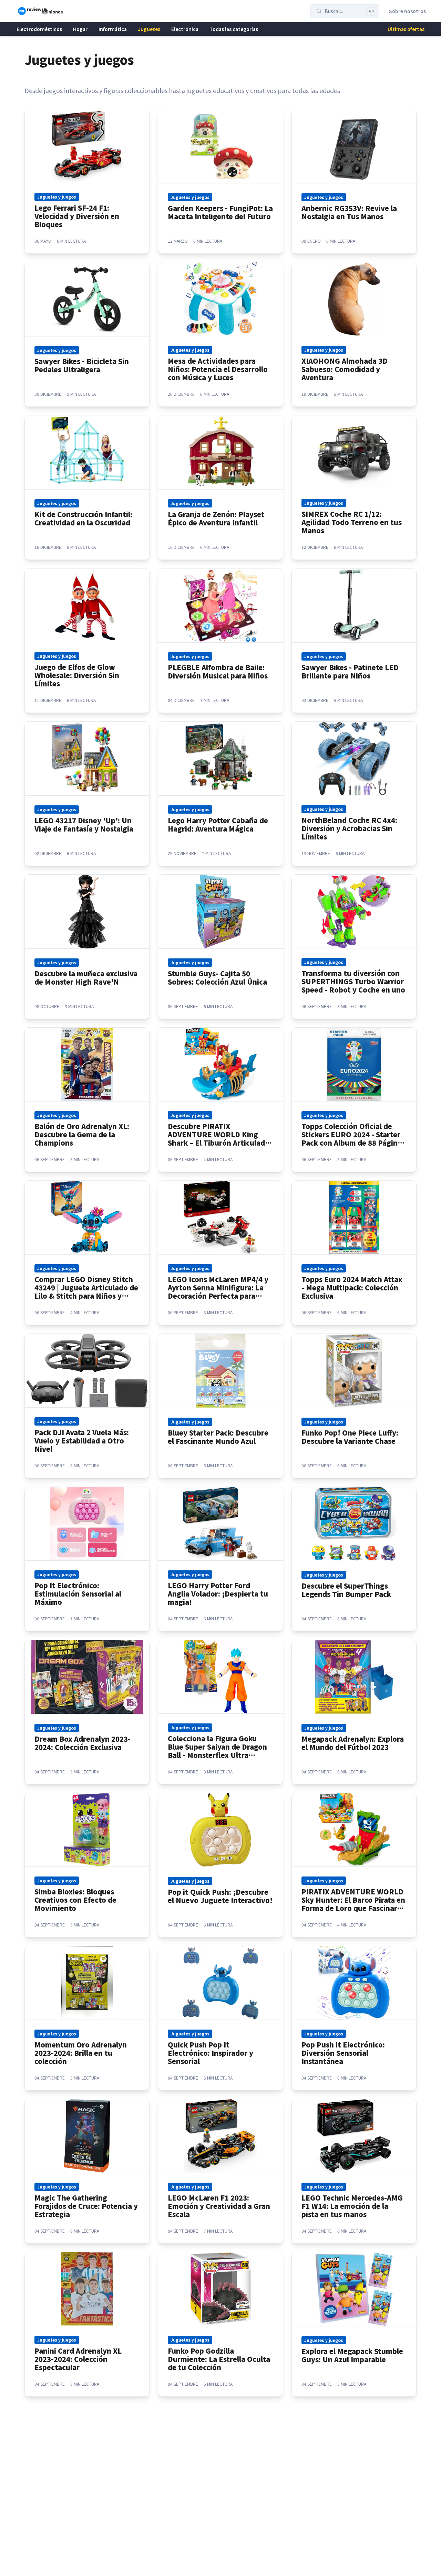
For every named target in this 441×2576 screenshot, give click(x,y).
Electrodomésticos (39, 29)
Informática (113, 29)
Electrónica (185, 29)
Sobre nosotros (407, 11)
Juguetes (149, 29)
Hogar (80, 29)
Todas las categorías (234, 29)
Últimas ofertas (406, 29)
